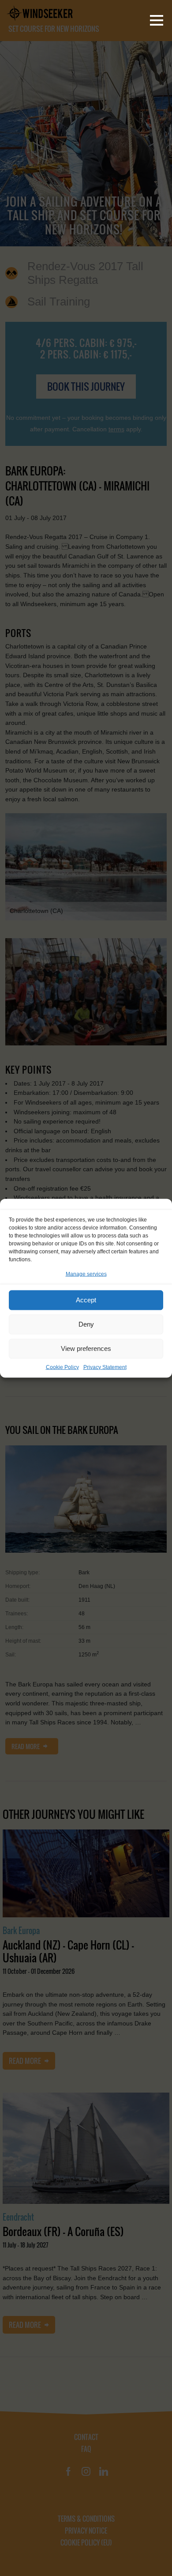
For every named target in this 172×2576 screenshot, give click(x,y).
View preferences (86, 1348)
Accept (86, 1300)
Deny (86, 1324)
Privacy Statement (105, 1367)
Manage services (86, 1274)
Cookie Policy (62, 1367)
